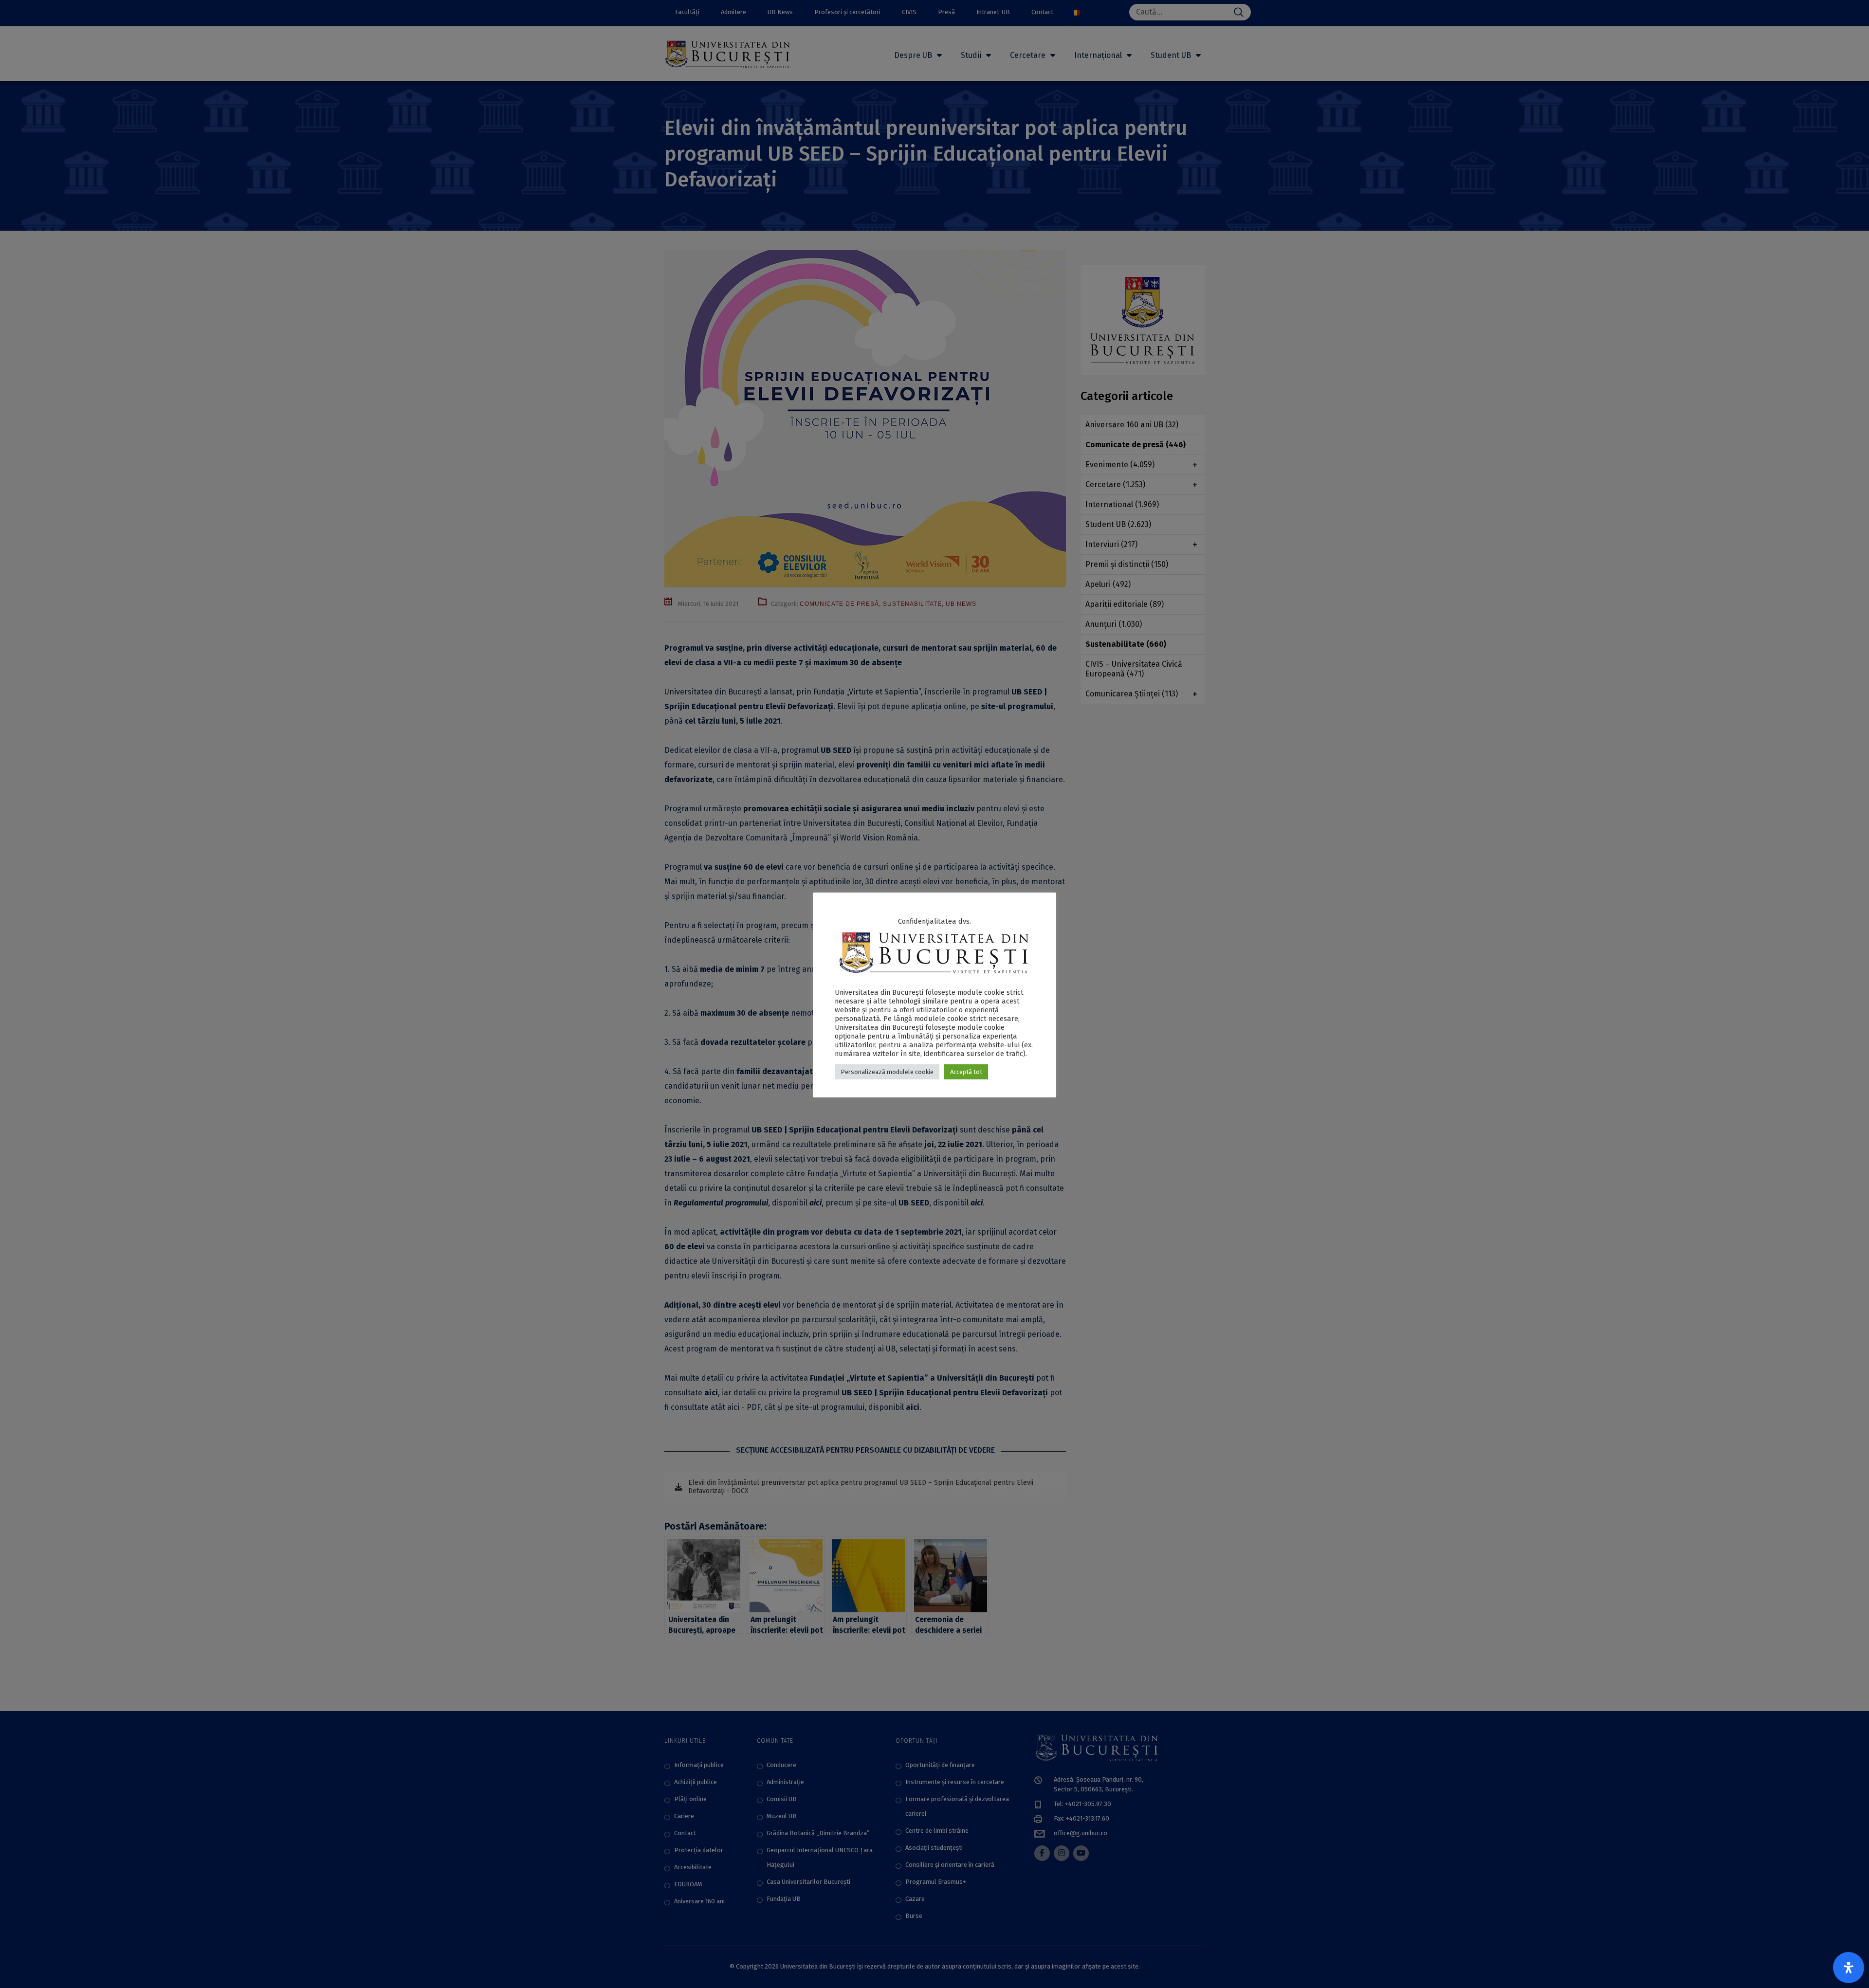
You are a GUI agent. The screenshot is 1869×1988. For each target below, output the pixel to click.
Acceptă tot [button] (966, 1072)
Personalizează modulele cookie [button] (887, 1072)
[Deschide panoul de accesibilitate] (1849, 1968)
